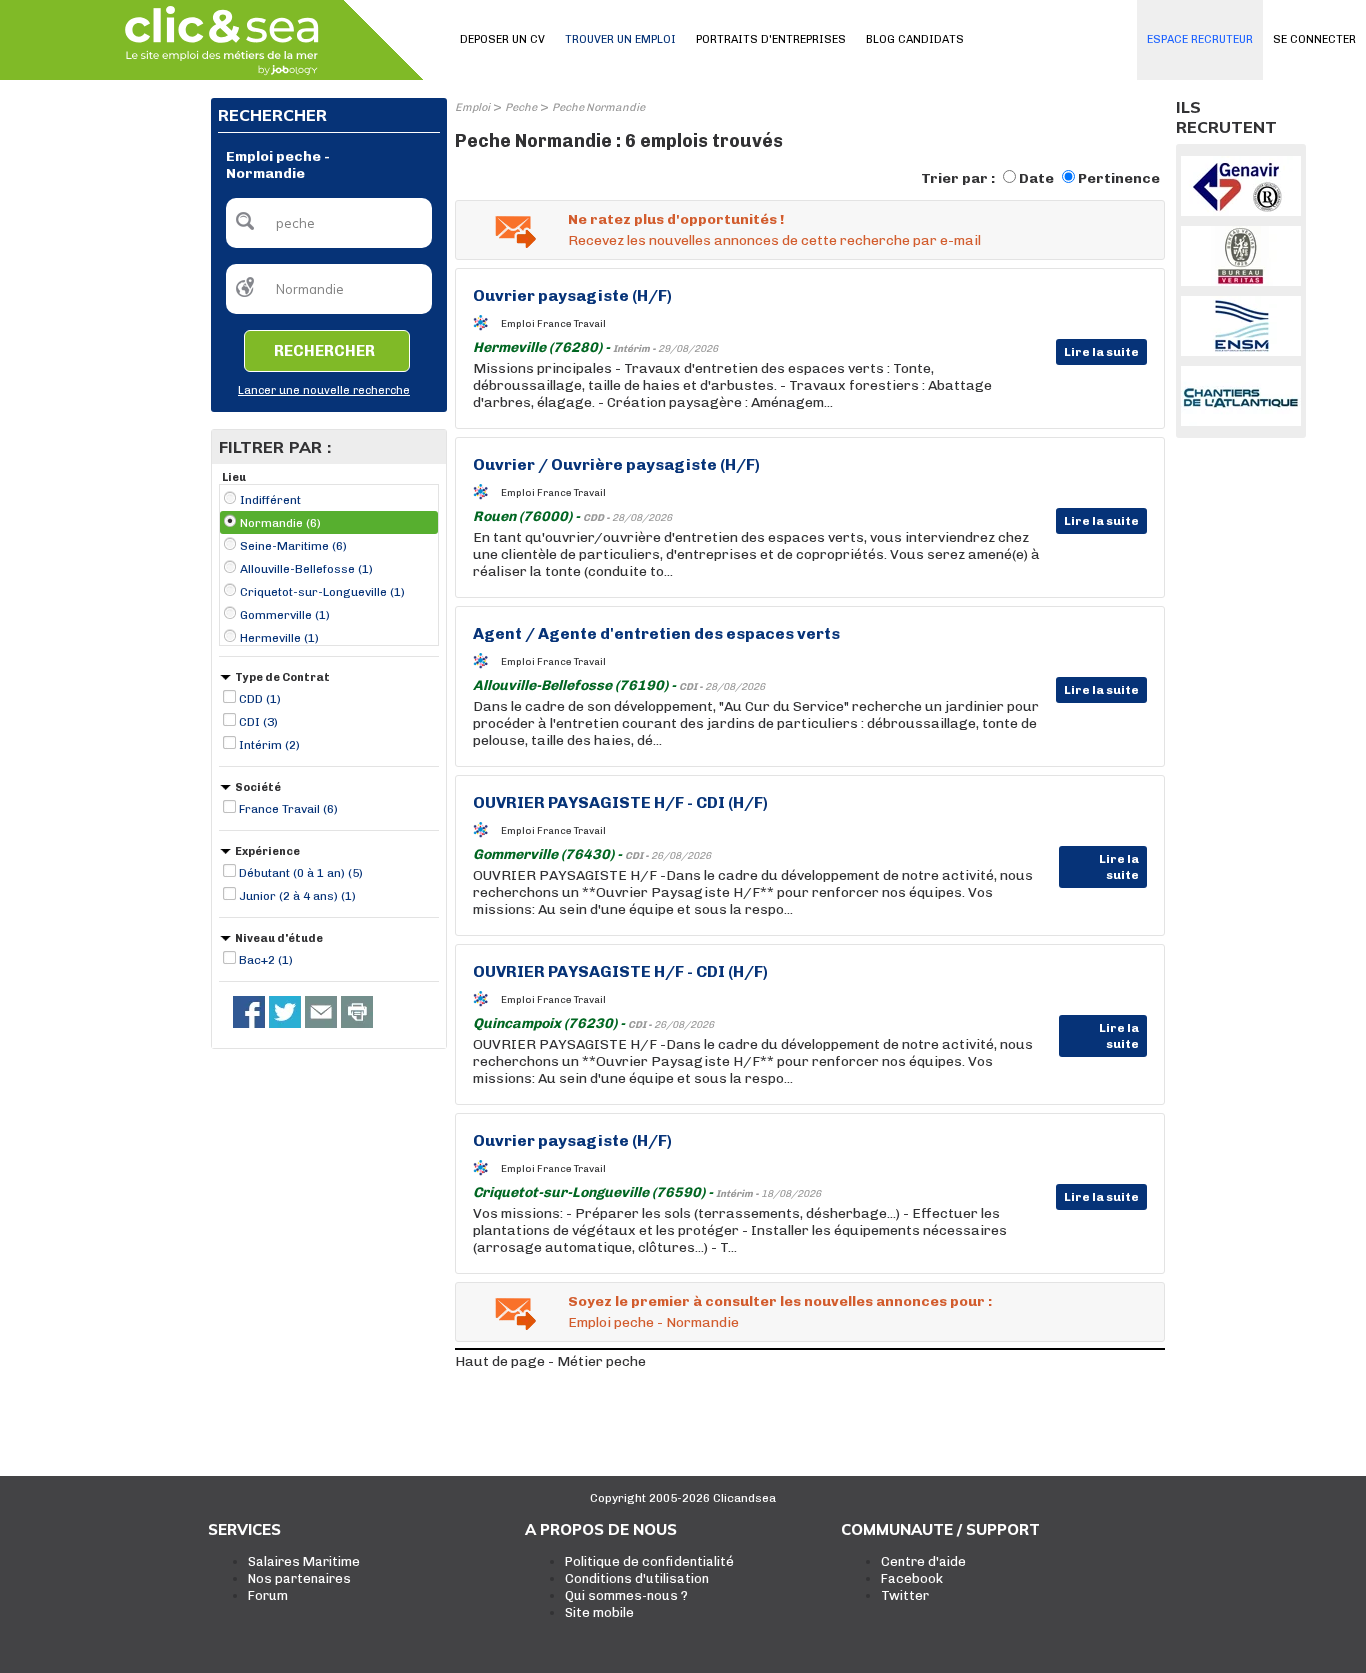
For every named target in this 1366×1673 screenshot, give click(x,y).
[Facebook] (249, 1012)
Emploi (472, 107)
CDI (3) (258, 722)
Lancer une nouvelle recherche (324, 390)
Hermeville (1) (279, 638)
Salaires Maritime (304, 1561)
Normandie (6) (280, 523)
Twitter (905, 1595)
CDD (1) (260, 699)
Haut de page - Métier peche (550, 1361)
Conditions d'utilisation (637, 1578)
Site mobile (599, 1612)
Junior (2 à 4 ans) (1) (297, 896)
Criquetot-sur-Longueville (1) (322, 592)
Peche (521, 107)
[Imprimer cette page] (357, 1012)
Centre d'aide (923, 1561)
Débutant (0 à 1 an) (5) (301, 873)
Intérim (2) (269, 745)
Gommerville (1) (285, 615)
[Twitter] (285, 1012)
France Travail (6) (288, 809)
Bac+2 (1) (266, 960)
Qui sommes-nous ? (626, 1595)
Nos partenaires (299, 1578)
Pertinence (1119, 178)
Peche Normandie (598, 107)
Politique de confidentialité (649, 1561)
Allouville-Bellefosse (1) (306, 569)
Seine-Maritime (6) (293, 546)
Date (1036, 178)
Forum (268, 1595)
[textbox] (329, 223)
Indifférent (270, 500)
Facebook (912, 1578)
